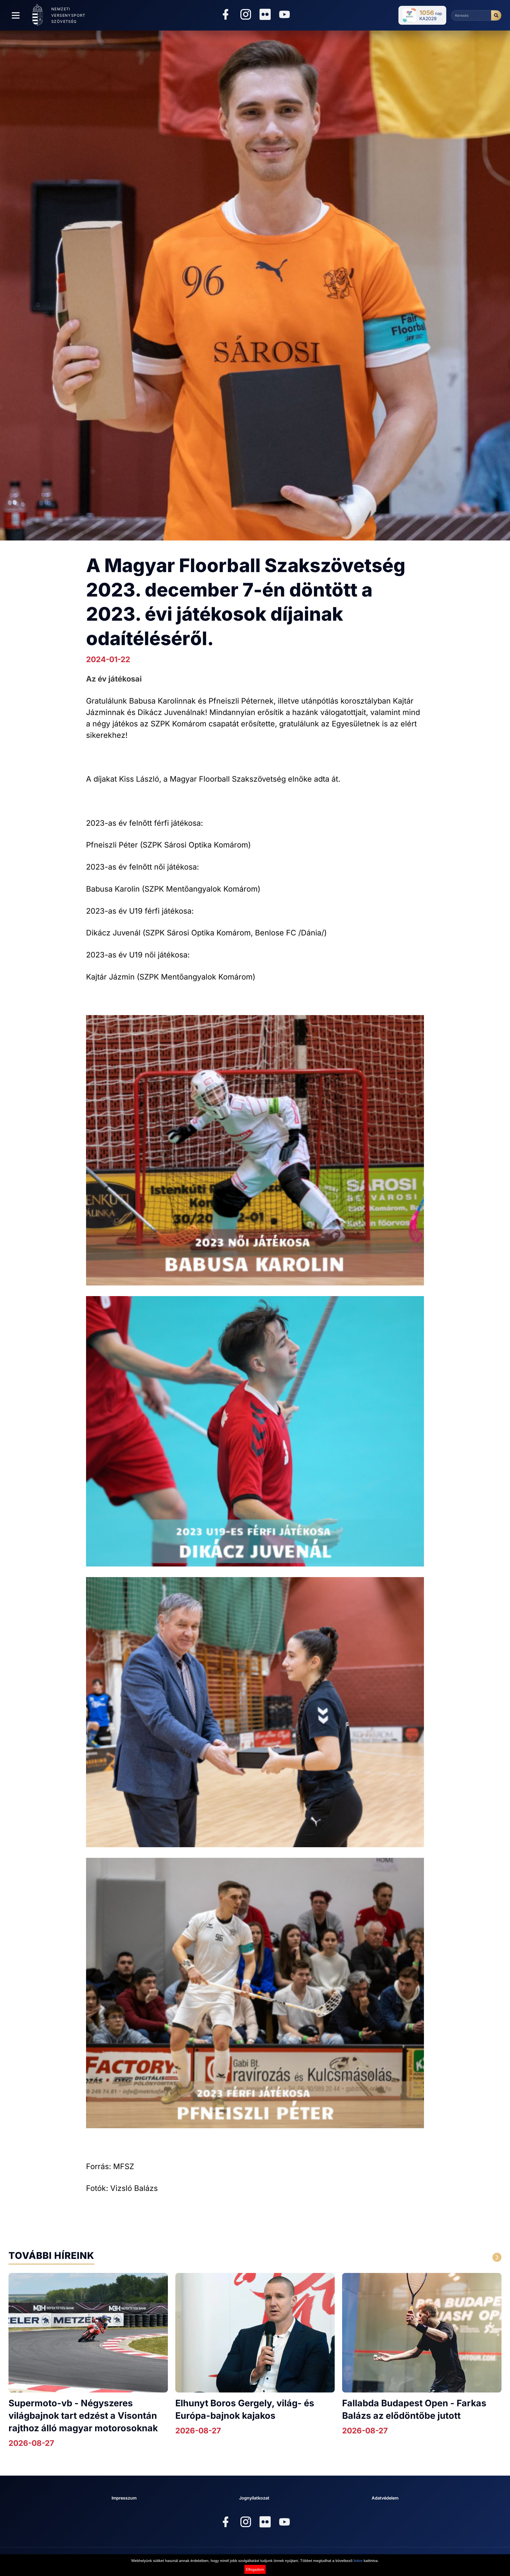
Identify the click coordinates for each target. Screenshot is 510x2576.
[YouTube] (284, 15)
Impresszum (124, 2498)
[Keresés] (496, 15)
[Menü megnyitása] (16, 15)
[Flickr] (265, 14)
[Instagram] (246, 15)
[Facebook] (226, 15)
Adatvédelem (385, 2498)
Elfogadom (255, 2569)
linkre (358, 2561)
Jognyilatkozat (254, 2498)
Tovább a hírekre (446, 2257)
